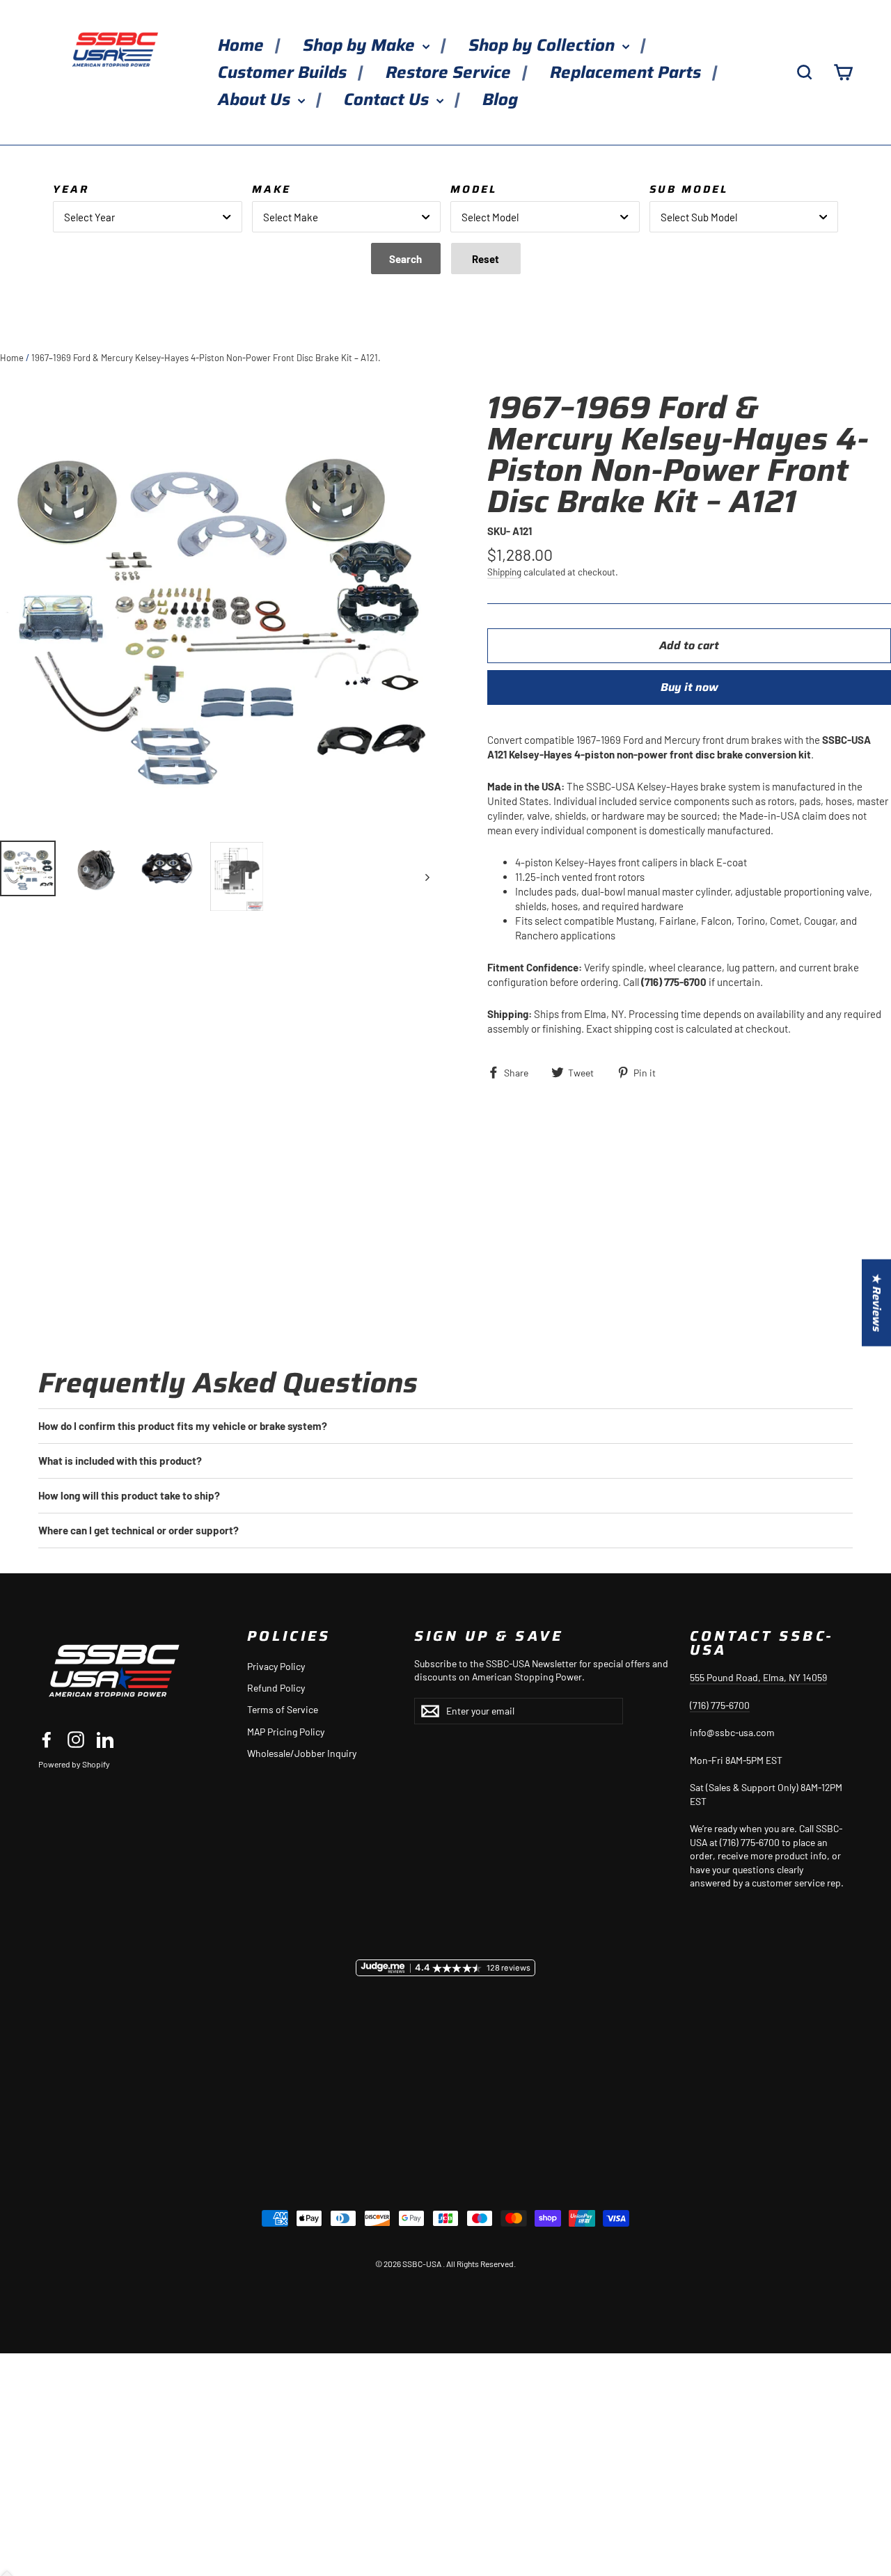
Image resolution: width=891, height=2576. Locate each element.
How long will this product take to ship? (129, 1495)
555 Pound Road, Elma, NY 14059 (758, 1677)
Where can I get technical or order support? (139, 1530)
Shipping (504, 572)
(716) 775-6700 (720, 1705)
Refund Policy (276, 1688)
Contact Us (388, 100)
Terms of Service (283, 1709)
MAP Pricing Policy (286, 1732)
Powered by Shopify (74, 1764)
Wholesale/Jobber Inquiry (302, 1753)
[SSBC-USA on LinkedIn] (105, 1739)
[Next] (426, 876)
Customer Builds (284, 72)
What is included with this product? (120, 1461)
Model (474, 189)
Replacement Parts (628, 72)
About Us (256, 100)
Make (271, 189)
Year (71, 189)
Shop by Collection (544, 45)
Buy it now (689, 687)
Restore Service (450, 72)
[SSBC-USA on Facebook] (47, 1739)
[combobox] (148, 217)
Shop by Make (361, 45)
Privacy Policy (276, 1666)
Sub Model (689, 189)
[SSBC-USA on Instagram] (76, 1739)
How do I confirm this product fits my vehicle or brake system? (183, 1426)
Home (243, 45)
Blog (500, 100)
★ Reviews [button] (877, 1303)
